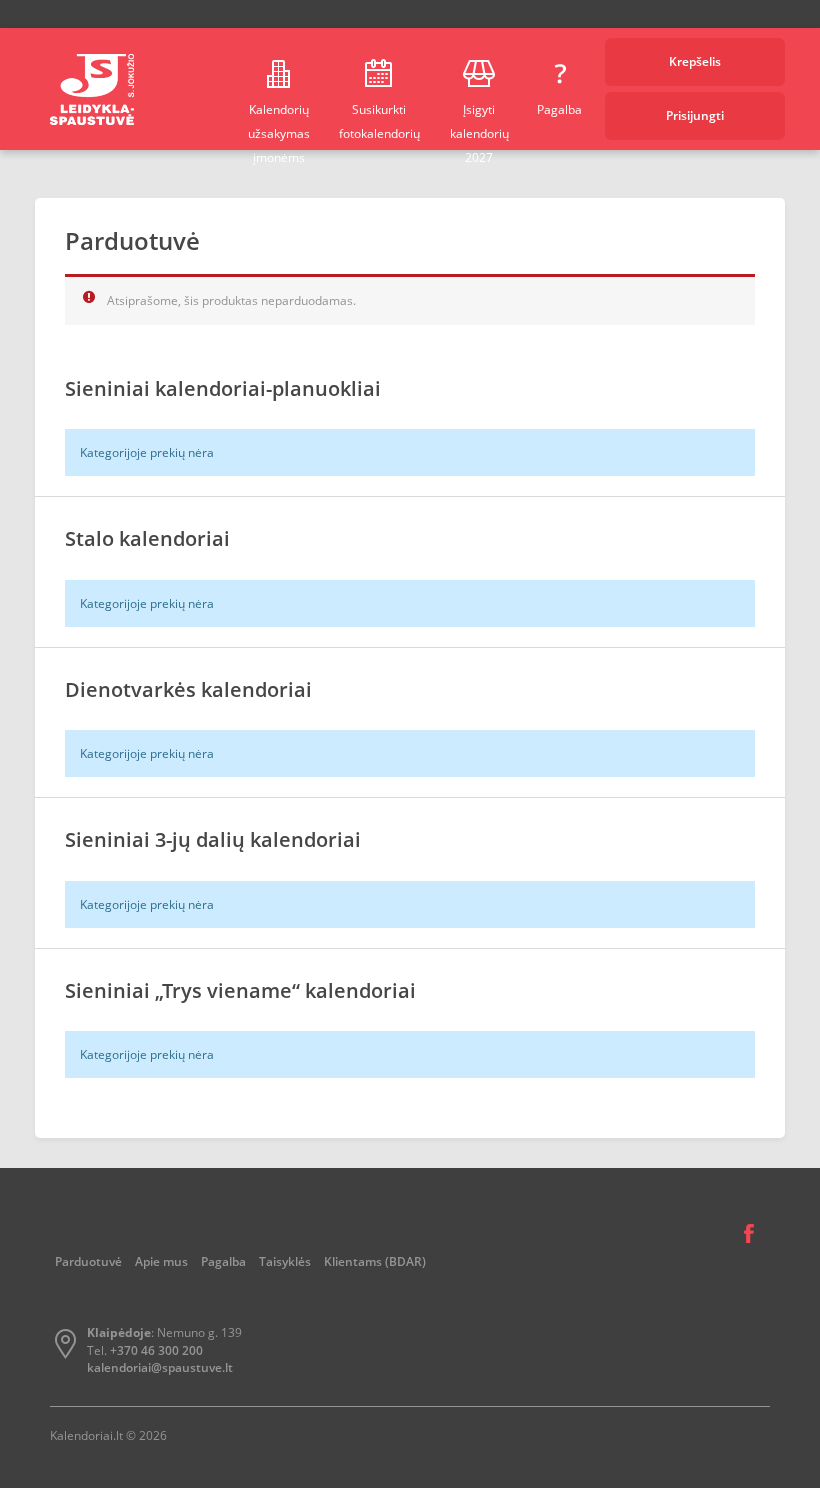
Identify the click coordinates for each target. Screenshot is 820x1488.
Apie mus (161, 1261)
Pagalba (559, 109)
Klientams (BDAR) (375, 1261)
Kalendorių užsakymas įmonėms (279, 126)
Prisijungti (695, 115)
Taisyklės (285, 1261)
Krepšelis (695, 61)
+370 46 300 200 (156, 1350)
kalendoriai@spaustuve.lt (160, 1367)
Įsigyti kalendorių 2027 (479, 126)
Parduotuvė (88, 1261)
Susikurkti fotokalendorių (379, 121)
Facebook (749, 1234)
